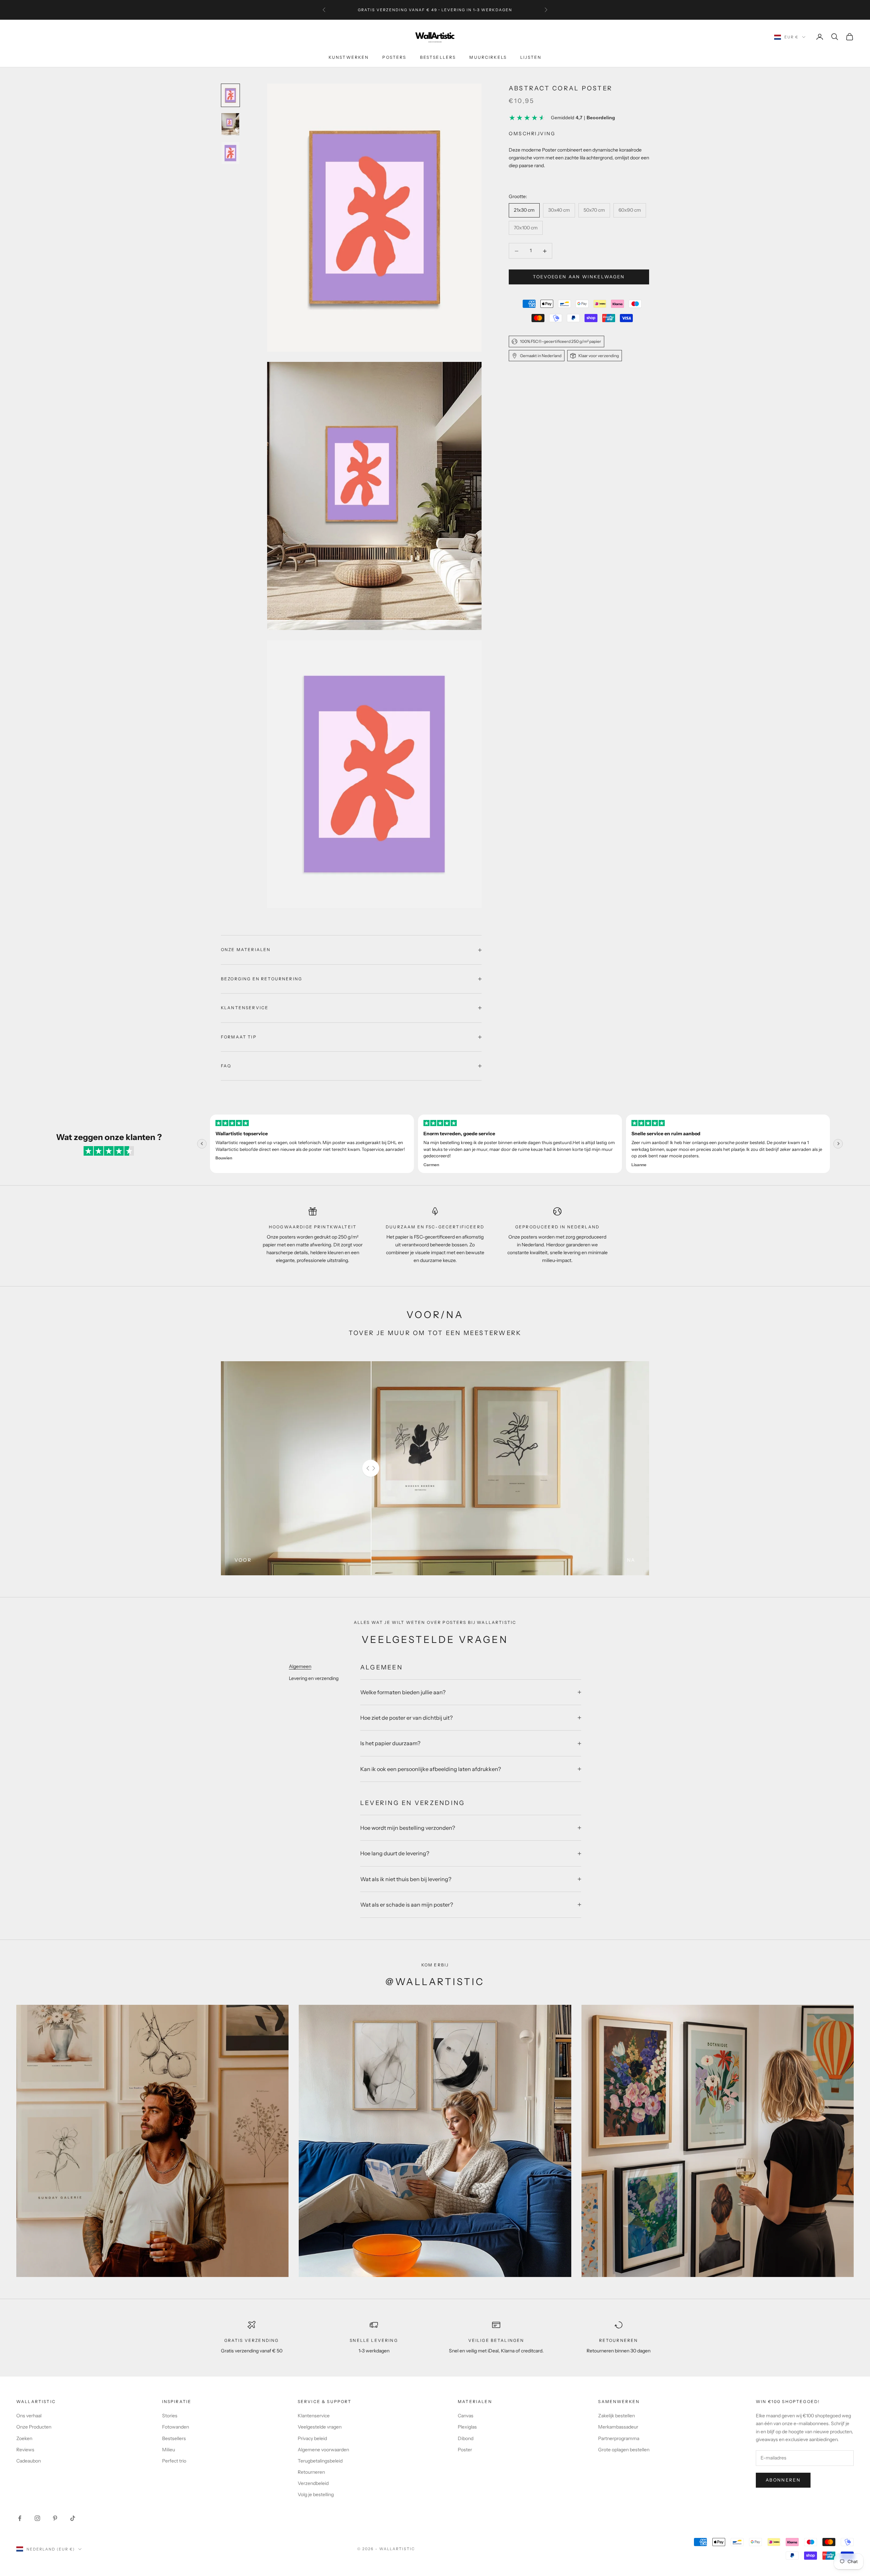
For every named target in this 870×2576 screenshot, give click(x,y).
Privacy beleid (312, 2438)
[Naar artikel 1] (230, 95)
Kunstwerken (349, 57)
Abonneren (783, 2480)
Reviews (25, 2450)
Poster (465, 2450)
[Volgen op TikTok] (73, 2518)
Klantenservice (314, 2416)
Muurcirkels (488, 57)
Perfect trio (174, 2461)
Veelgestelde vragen (320, 2427)
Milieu (169, 2450)
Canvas (466, 2416)
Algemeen (300, 1666)
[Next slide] (838, 1144)
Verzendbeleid (313, 2483)
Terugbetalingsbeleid (320, 2461)
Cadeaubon (29, 2461)
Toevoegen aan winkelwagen (579, 277)
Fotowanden (176, 2427)
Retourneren (311, 2472)
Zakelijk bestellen (616, 2416)
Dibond (466, 2438)
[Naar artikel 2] (230, 124)
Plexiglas (467, 2427)
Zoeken (24, 2438)
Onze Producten (34, 2427)
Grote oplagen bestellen (624, 2450)
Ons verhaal (29, 2416)
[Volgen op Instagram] (37, 2518)
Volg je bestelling (316, 2494)
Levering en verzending (314, 1678)
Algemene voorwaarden (323, 2450)
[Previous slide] (202, 1144)
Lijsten (531, 57)
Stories (170, 2416)
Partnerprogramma (619, 2438)
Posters (394, 57)
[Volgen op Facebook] (20, 2518)
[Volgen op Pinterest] (55, 2518)
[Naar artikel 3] (230, 153)
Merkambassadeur (618, 2427)
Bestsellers (438, 57)
